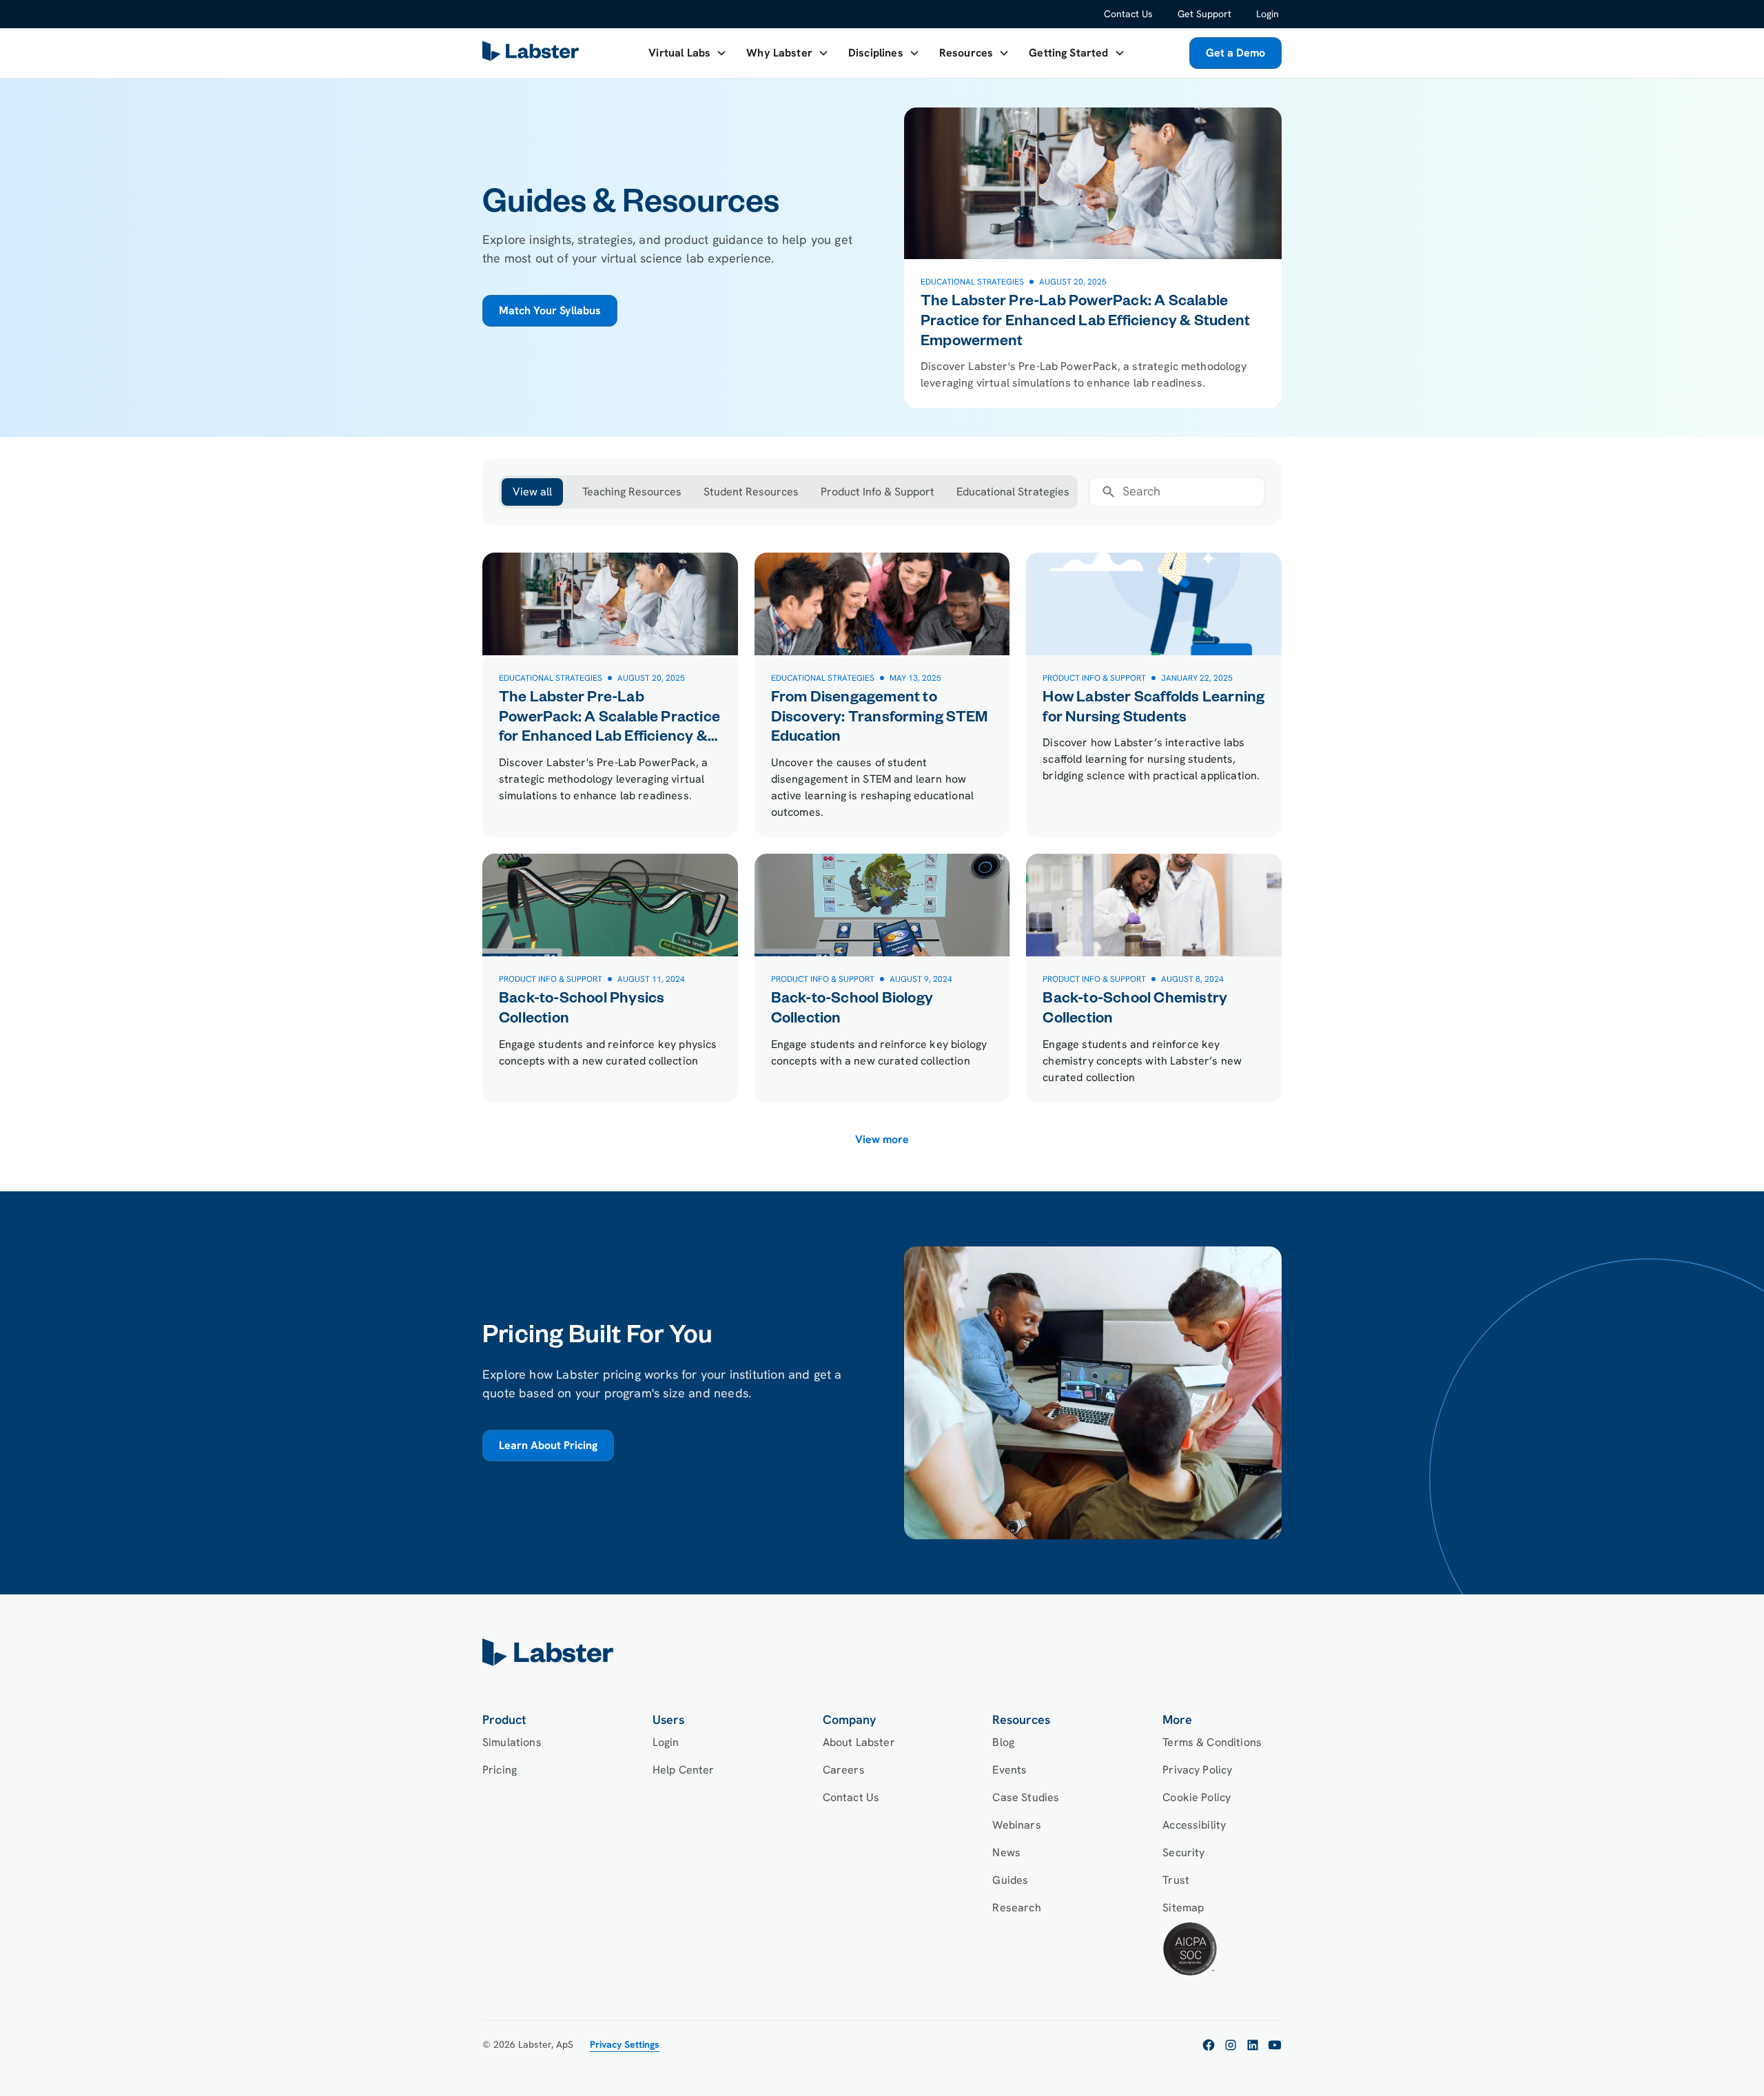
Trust (1176, 1880)
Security (1183, 1852)
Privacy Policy (1197, 1770)
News (1006, 1852)
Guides (1010, 1880)
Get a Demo (1235, 53)
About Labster (859, 1742)
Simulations (512, 1742)
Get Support (1204, 14)
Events (1009, 1770)
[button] (688, 53)
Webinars (1016, 1825)
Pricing (500, 1770)
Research (1016, 1908)
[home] (882, 1652)
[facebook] (1209, 2045)
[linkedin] (1253, 2045)
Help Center (684, 1770)
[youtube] (1275, 2045)
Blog (1003, 1742)
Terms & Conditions (1212, 1742)
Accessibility (1194, 1825)
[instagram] (1231, 2045)
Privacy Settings (625, 2044)
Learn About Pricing (548, 1445)
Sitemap (1183, 1908)
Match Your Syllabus (550, 310)
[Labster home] (533, 53)
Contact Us (1128, 14)
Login (1268, 14)
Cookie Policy (1197, 1797)
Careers (844, 1770)
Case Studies (1026, 1797)
